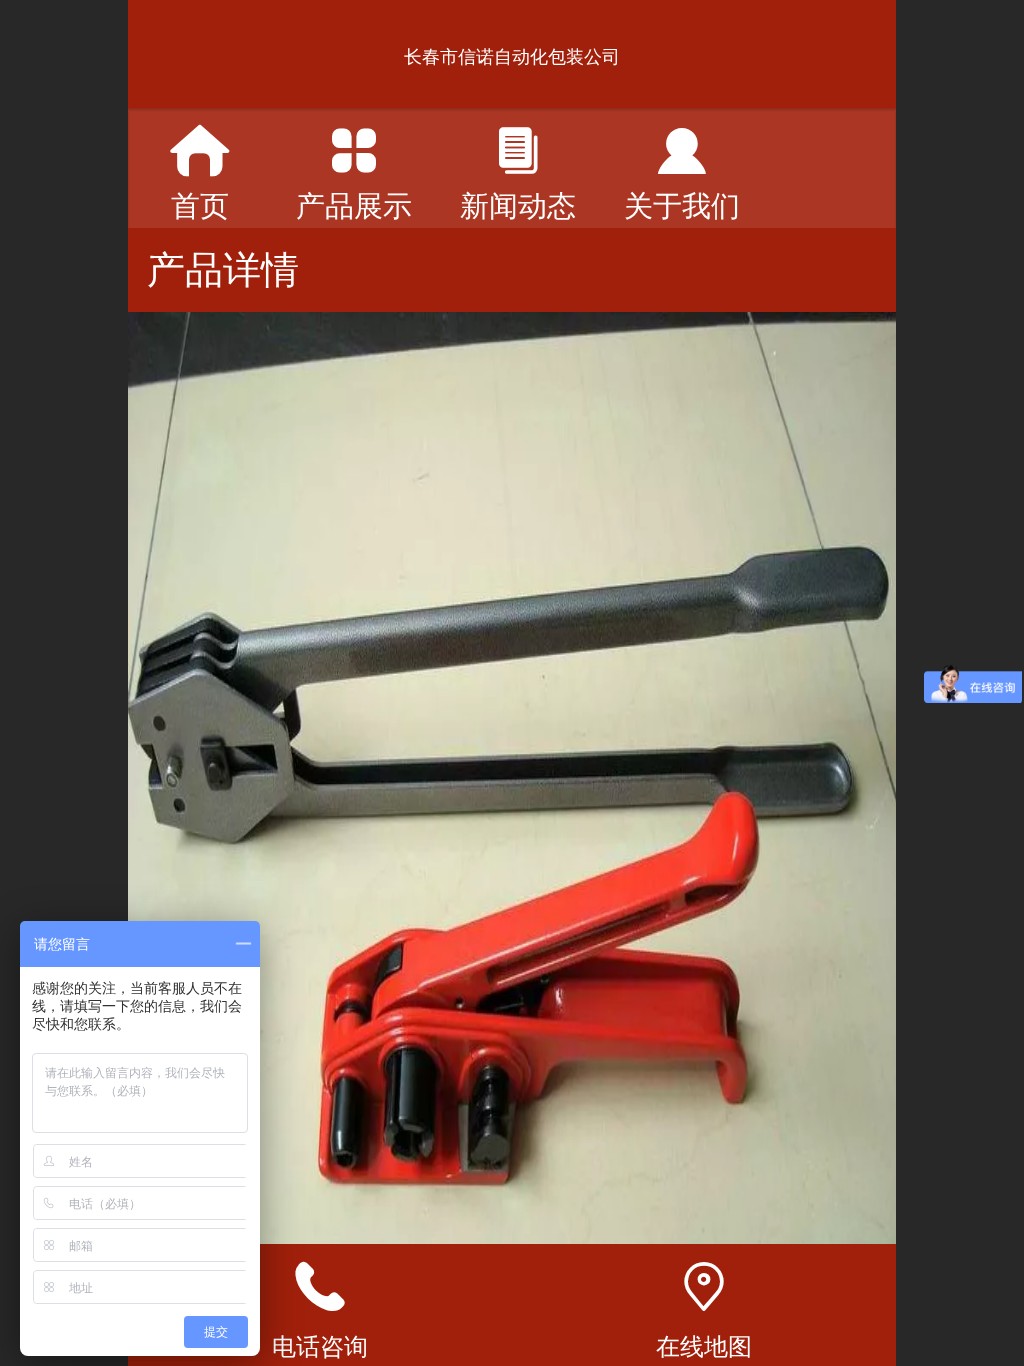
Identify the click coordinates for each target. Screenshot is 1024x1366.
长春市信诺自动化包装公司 (512, 57)
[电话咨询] (320, 1287)
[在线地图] (704, 1287)
